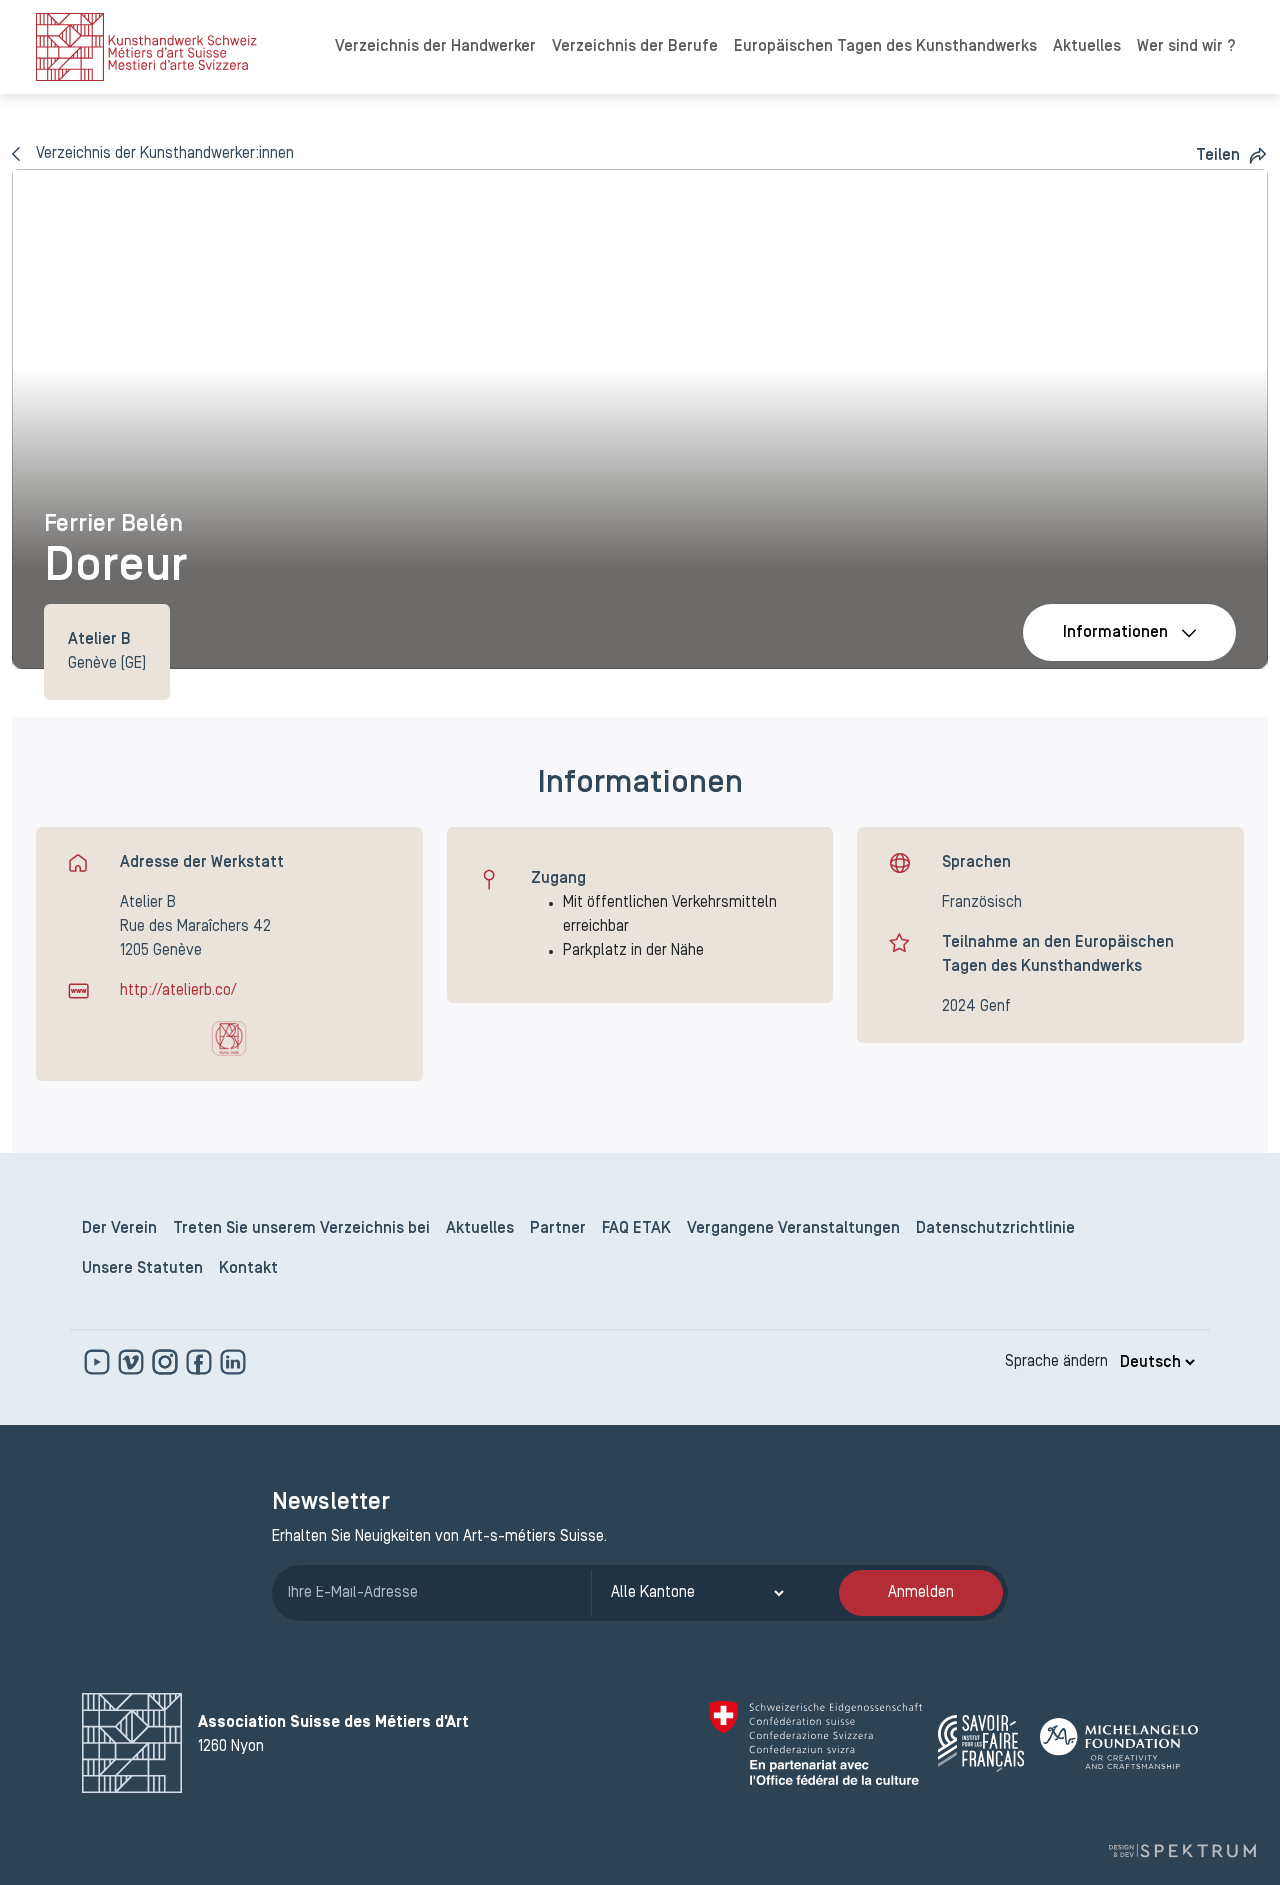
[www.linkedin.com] (233, 1362)
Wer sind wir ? (1186, 47)
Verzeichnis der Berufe (635, 47)
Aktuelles (1087, 47)
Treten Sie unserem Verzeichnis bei (301, 1229)
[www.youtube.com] (99, 1362)
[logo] (146, 47)
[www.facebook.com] (201, 1362)
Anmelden (921, 1593)
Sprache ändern (1056, 1362)
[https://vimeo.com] (133, 1362)
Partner (558, 1229)
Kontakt (248, 1269)
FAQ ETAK (636, 1229)
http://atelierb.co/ (178, 991)
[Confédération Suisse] (815, 1743)
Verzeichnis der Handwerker (435, 47)
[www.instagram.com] (167, 1362)
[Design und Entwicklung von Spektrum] (1182, 1850)
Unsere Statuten (142, 1269)
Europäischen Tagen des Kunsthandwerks (885, 47)
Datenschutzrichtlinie (995, 1229)
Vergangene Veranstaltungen (793, 1229)
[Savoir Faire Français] (981, 1743)
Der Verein (119, 1229)
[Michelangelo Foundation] (1119, 1743)
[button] (1232, 155)
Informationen (1115, 633)
